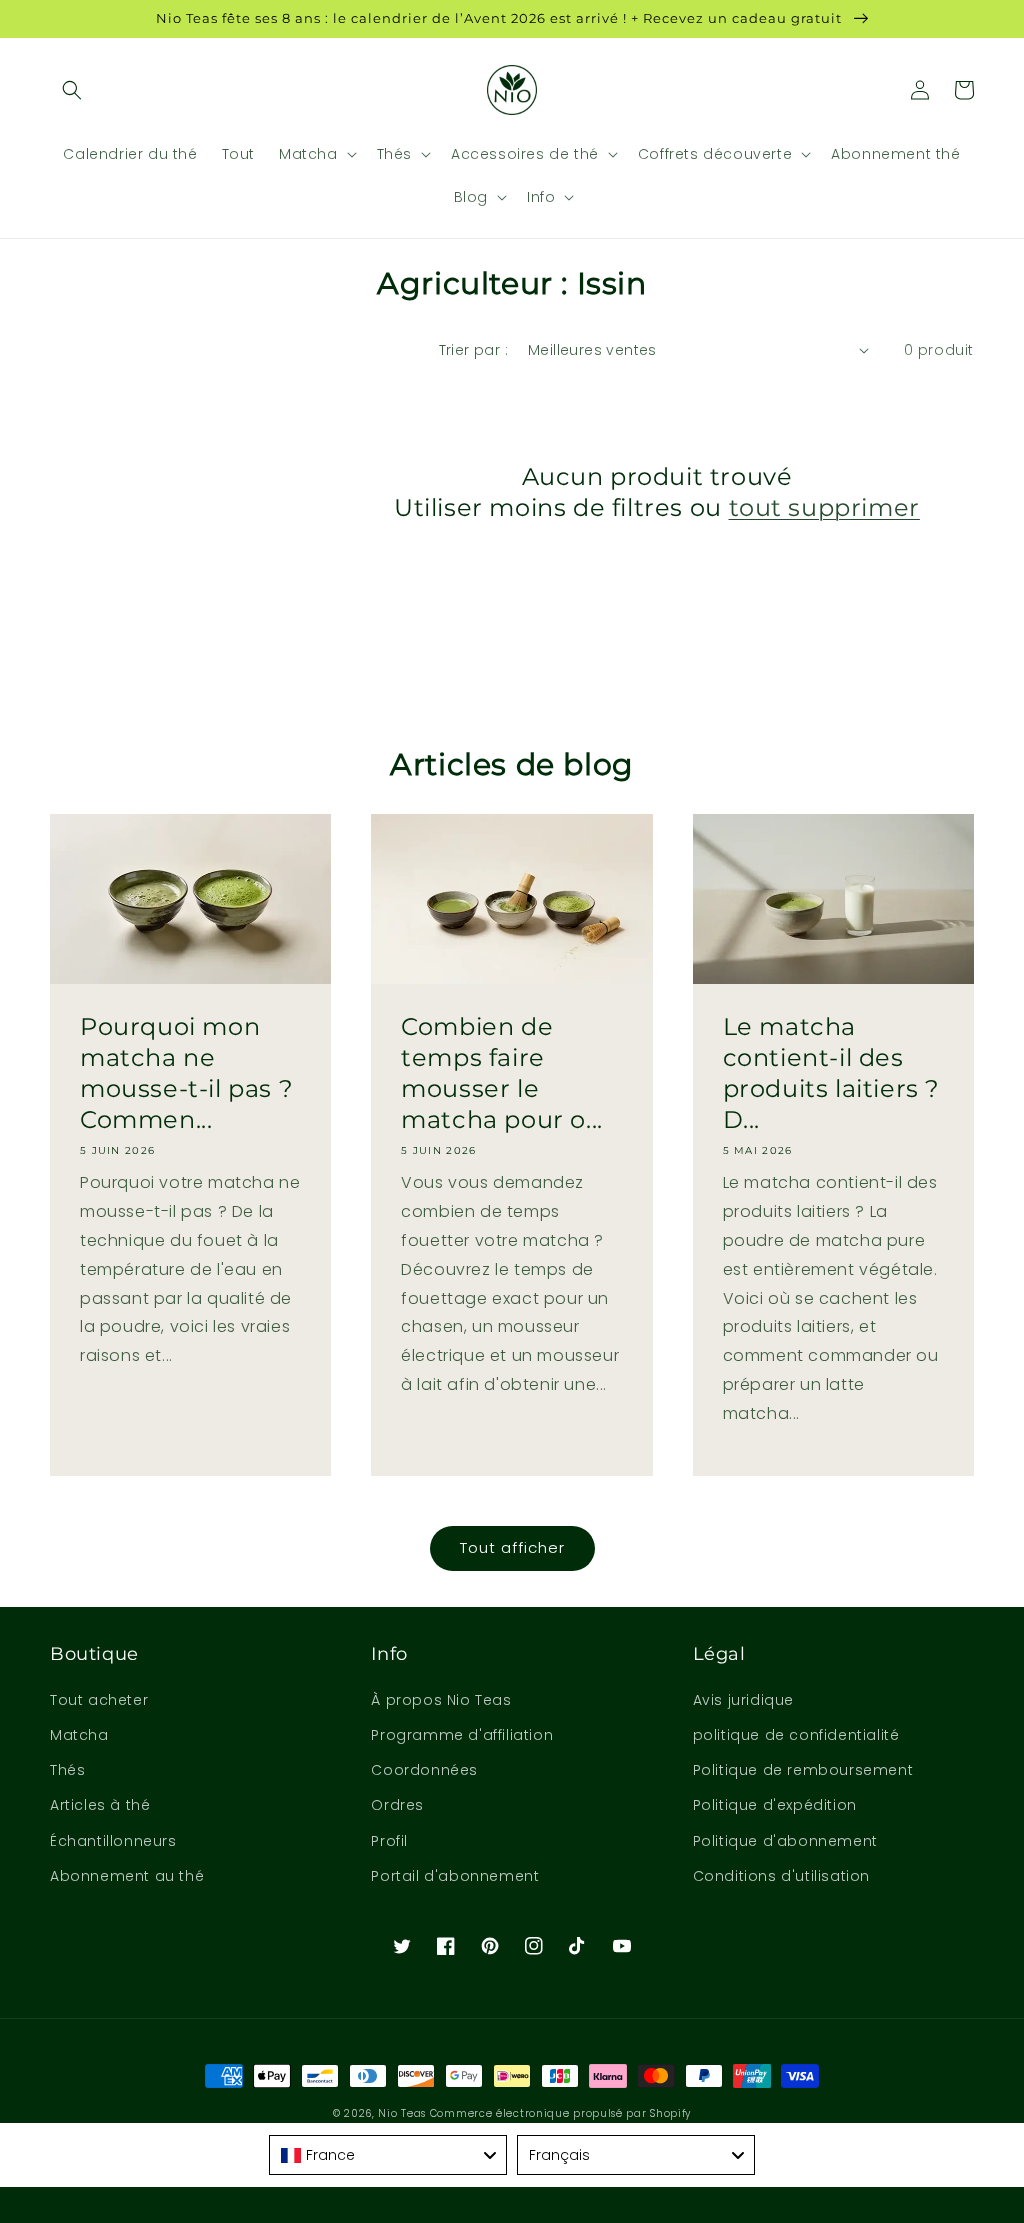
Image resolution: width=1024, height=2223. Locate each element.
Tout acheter (99, 1700)
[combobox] (388, 2155)
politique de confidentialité (796, 1735)
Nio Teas (402, 2113)
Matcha (79, 1735)
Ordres (397, 1805)
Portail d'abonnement (455, 1876)
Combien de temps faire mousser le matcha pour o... (502, 1073)
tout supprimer (824, 507)
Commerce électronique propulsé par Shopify (560, 2113)
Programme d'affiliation (462, 1735)
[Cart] (964, 90)
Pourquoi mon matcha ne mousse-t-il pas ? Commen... (186, 1073)
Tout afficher (512, 1547)
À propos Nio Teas (441, 1700)
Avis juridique (743, 1700)
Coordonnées (424, 1770)
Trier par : (473, 350)
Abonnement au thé (127, 1876)
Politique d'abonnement (785, 1841)
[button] (72, 90)
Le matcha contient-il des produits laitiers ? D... (831, 1073)
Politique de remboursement (803, 1770)
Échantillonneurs (113, 1841)
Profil (389, 1841)
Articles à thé (100, 1805)
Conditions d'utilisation (781, 1876)
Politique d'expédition (775, 1805)
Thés (67, 1770)
